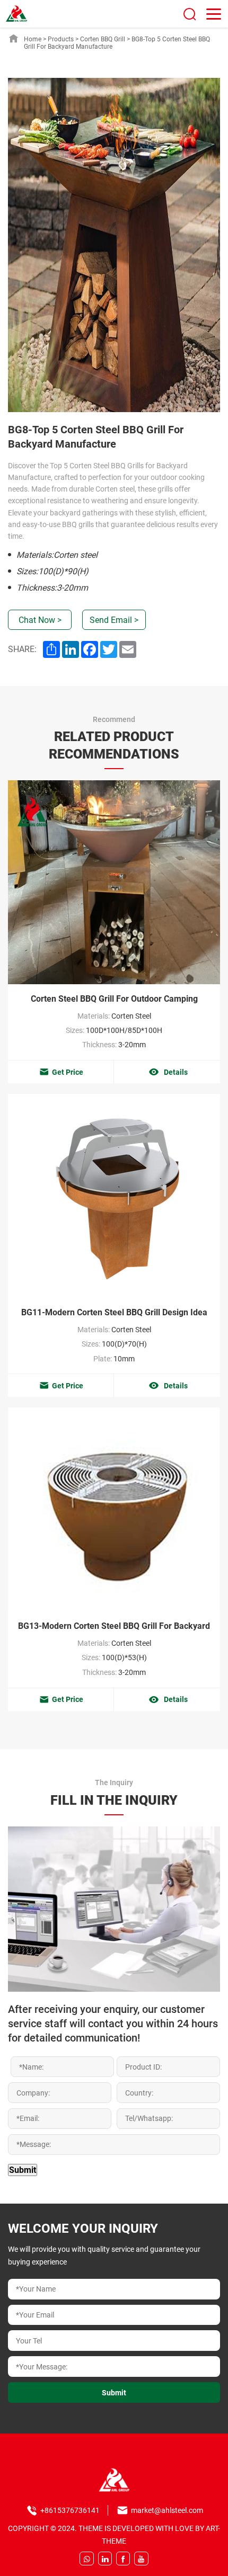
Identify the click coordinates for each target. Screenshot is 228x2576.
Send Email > (114, 620)
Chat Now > (40, 620)
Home (33, 39)
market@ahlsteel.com (167, 2510)
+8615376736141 (70, 2510)
